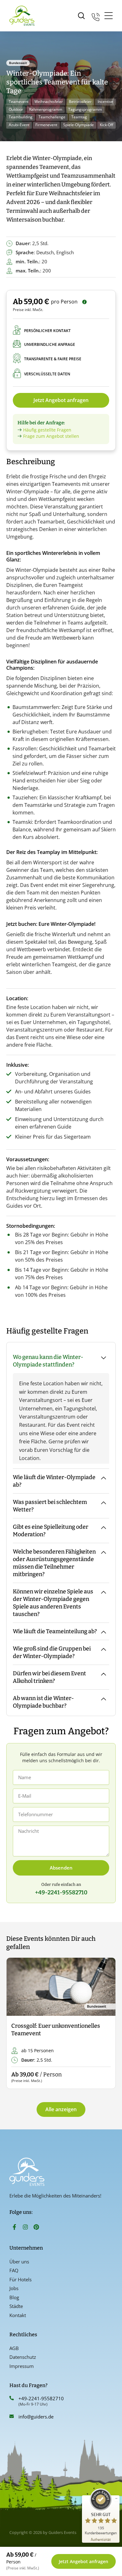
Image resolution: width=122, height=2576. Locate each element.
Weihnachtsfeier (49, 102)
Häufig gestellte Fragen (47, 430)
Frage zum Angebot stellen (51, 436)
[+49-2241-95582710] (12, 2398)
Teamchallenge (52, 117)
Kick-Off (107, 125)
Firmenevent (46, 125)
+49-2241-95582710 (41, 2398)
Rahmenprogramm (46, 109)
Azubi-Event (19, 125)
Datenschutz (23, 2357)
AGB (14, 2348)
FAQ (14, 2270)
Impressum (22, 2366)
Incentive (105, 102)
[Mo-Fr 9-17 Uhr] (96, 16)
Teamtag (79, 117)
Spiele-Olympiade (79, 125)
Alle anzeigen (61, 2109)
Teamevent (19, 102)
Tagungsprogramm (85, 109)
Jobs (14, 2288)
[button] (16, 2023)
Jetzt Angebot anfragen (61, 400)
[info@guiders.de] (12, 2416)
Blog (14, 2297)
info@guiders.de (37, 2417)
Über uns (19, 2262)
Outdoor (16, 109)
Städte (16, 2306)
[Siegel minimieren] (116, 2498)
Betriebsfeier (80, 102)
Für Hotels (20, 2279)
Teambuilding (21, 117)
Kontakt (18, 2315)
